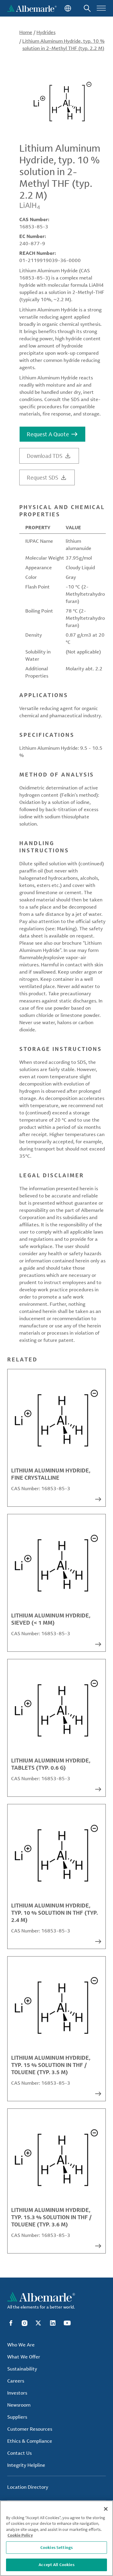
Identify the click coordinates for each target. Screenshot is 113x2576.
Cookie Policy (20, 2535)
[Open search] (87, 8)
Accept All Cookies (56, 2565)
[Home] (32, 8)
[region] (56, 2538)
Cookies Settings (56, 2547)
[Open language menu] (67, 8)
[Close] (106, 2509)
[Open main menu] (101, 8)
